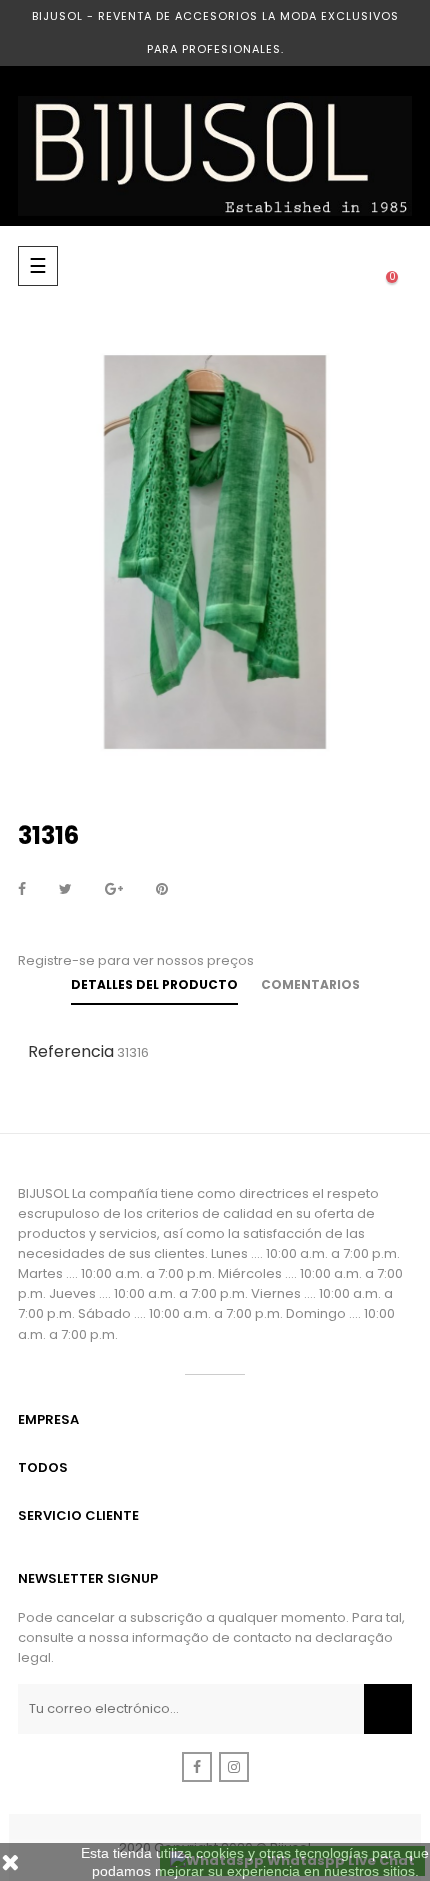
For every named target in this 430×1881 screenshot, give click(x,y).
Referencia (71, 1051)
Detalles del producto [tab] (154, 984)
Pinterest (162, 890)
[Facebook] (197, 1767)
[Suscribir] (388, 1709)
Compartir (22, 890)
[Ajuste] (352, 266)
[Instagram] (234, 1767)
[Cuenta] (312, 266)
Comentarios (310, 984)
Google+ (114, 890)
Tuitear (65, 890)
